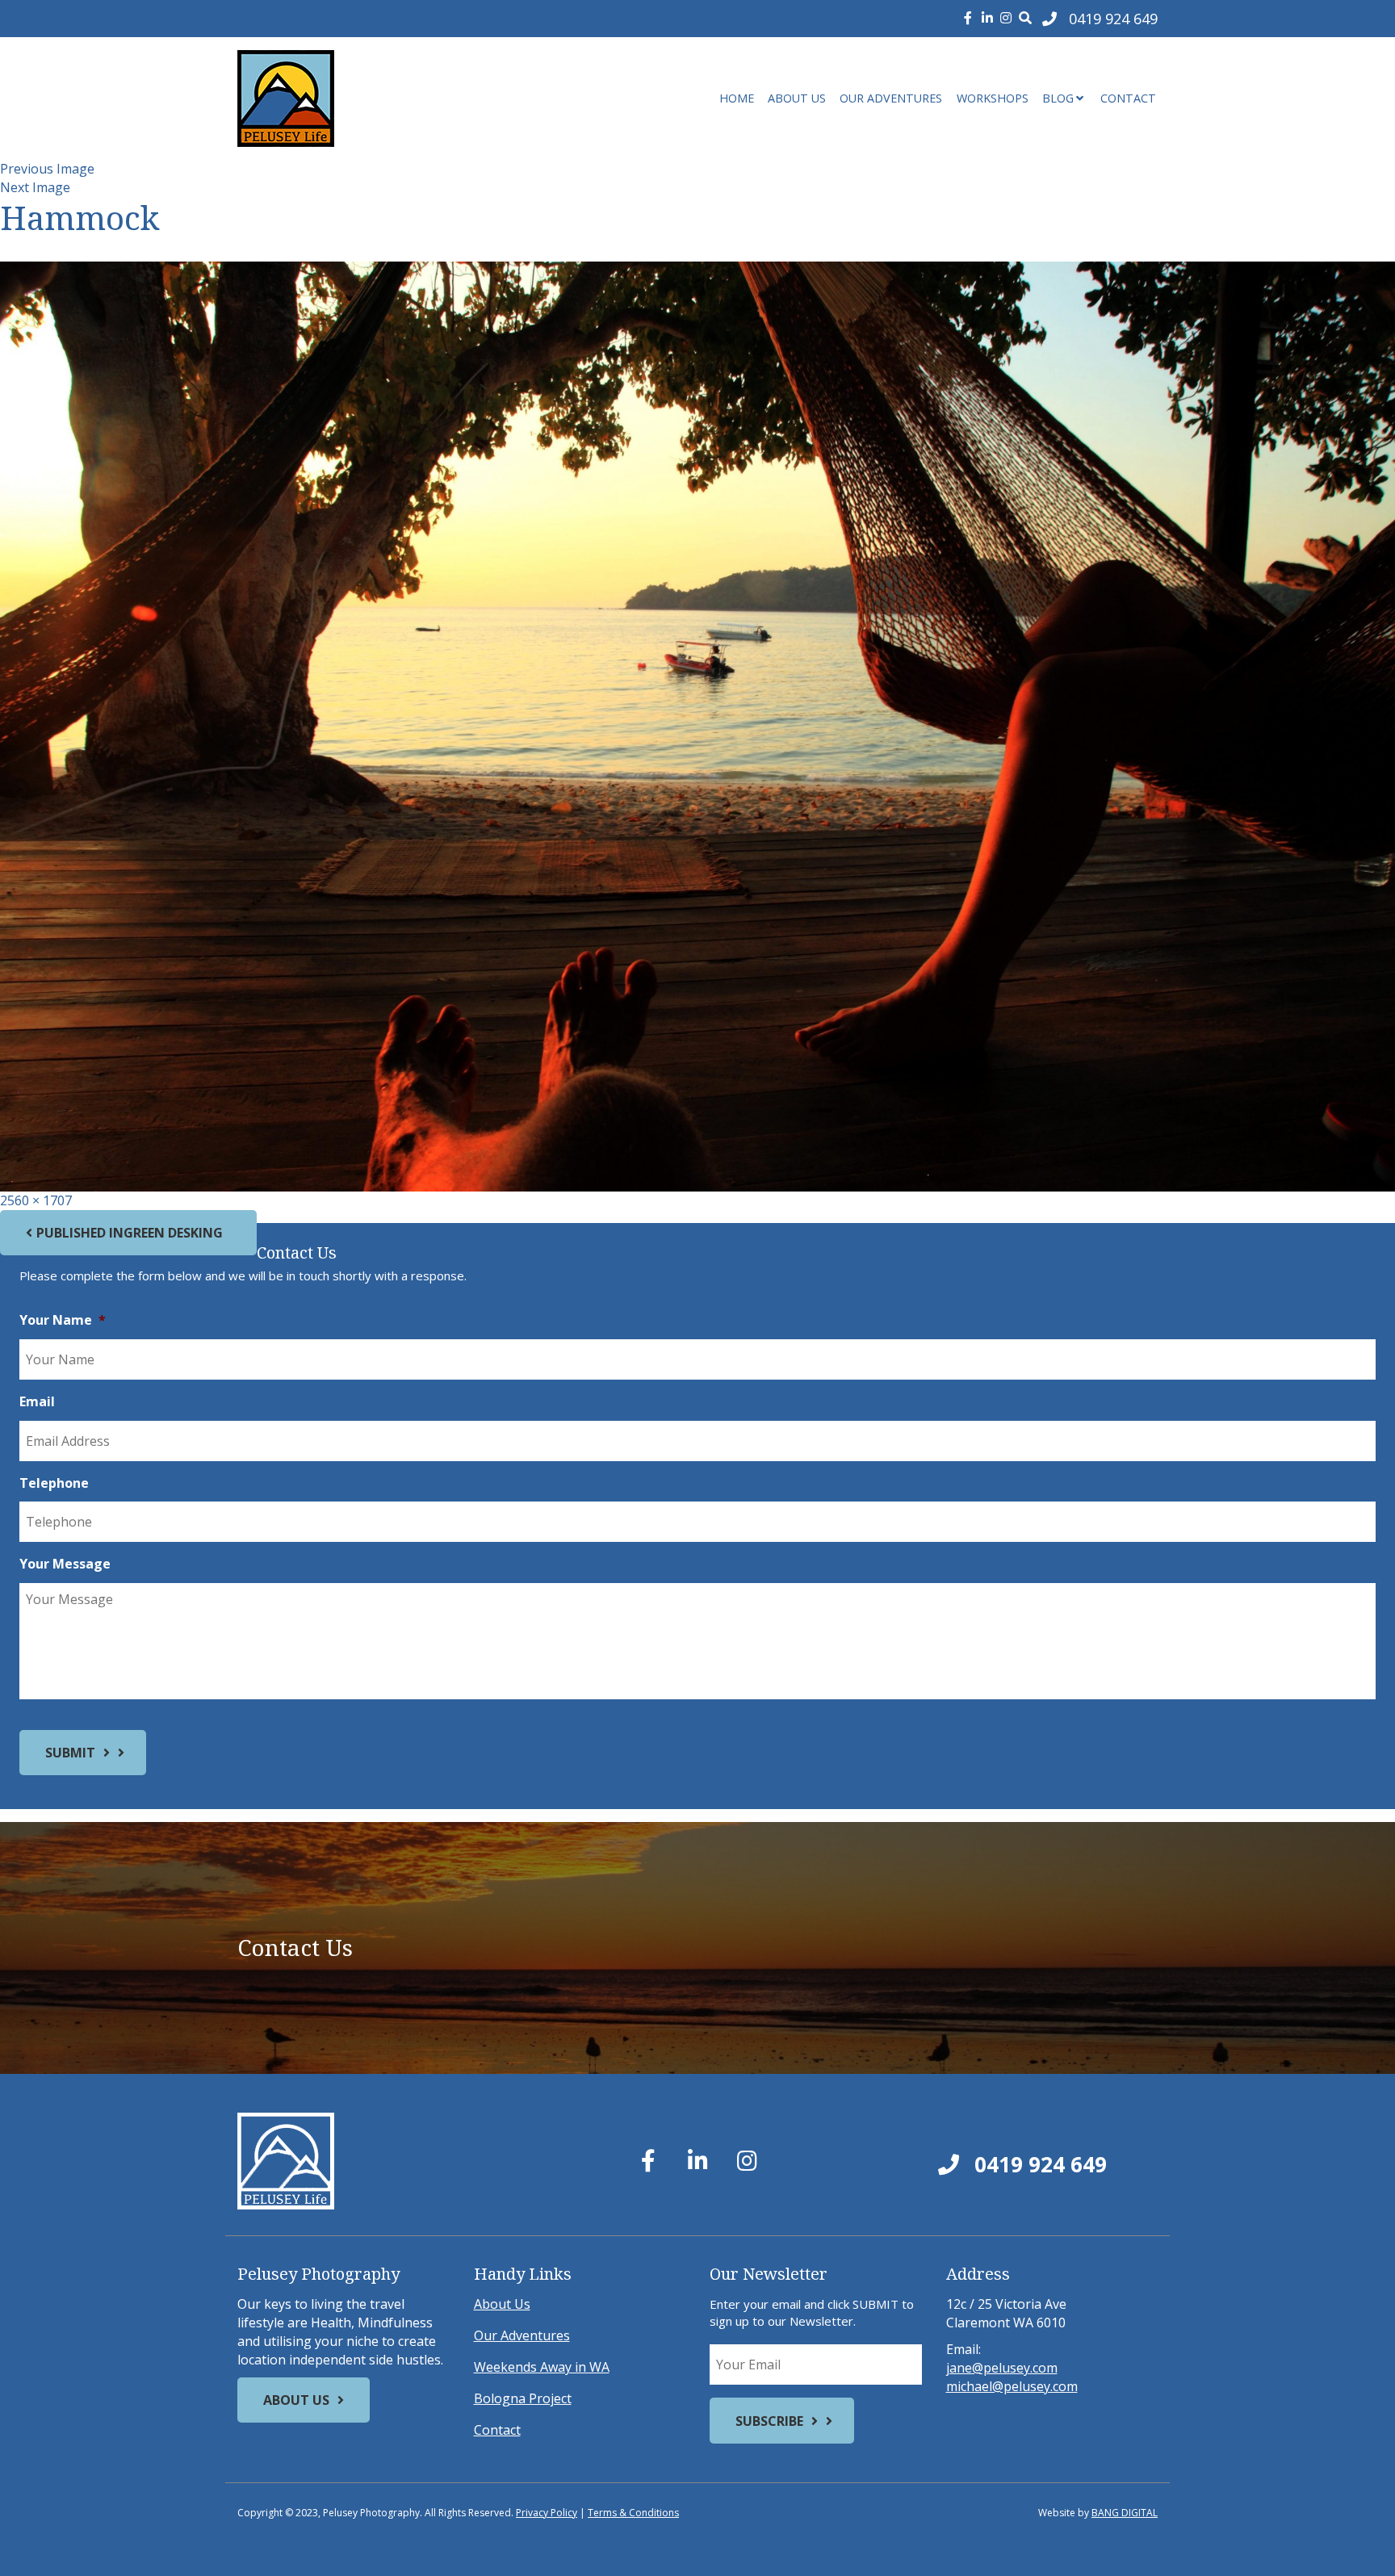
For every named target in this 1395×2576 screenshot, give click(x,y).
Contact (1128, 98)
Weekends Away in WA (542, 2367)
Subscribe (769, 2421)
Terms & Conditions (633, 2513)
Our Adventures (891, 98)
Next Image (35, 187)
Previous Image (47, 169)
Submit (70, 1753)
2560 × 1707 (36, 1200)
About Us (797, 98)
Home (737, 98)
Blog (1058, 98)
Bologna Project (523, 2398)
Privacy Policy (547, 2513)
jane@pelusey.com (1002, 2368)
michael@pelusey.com (1012, 2386)
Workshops (993, 98)
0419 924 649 (1038, 2164)
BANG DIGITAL (1125, 2513)
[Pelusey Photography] (383, 98)
